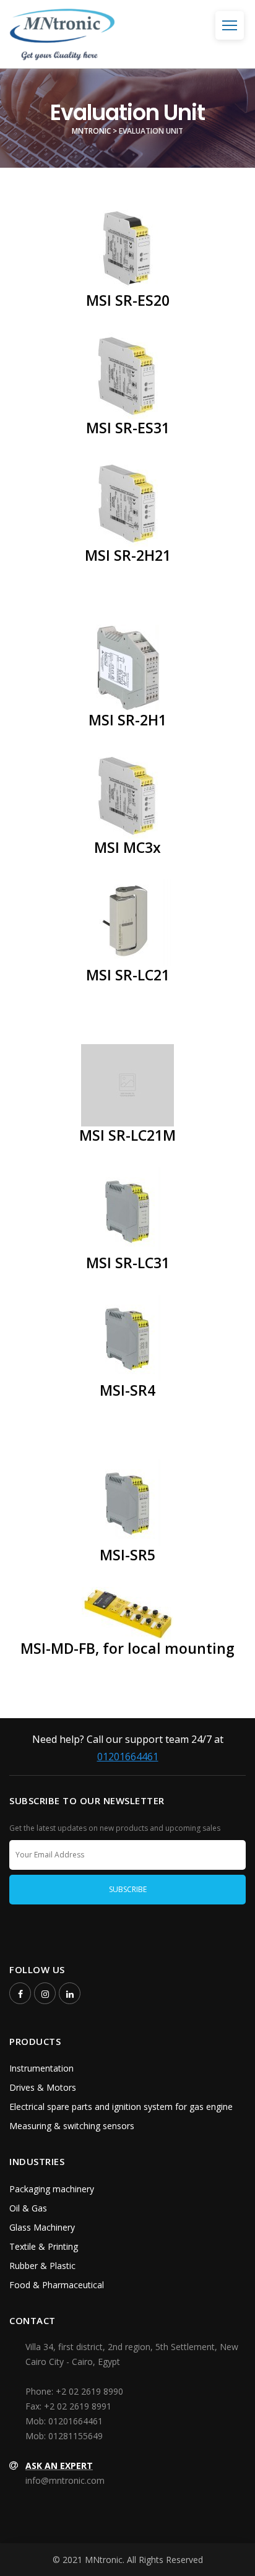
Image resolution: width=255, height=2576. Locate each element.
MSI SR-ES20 (128, 300)
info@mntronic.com (65, 2480)
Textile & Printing (44, 2246)
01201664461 (128, 1757)
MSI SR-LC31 (128, 1263)
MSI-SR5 (127, 1555)
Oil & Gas (28, 2208)
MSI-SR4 (127, 1390)
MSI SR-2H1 (127, 720)
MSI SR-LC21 (128, 975)
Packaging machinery (52, 2189)
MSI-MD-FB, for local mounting (127, 1648)
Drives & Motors (43, 2087)
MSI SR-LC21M (127, 1135)
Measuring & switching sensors (72, 2126)
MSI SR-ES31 (128, 428)
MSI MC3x (127, 847)
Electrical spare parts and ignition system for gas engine (121, 2107)
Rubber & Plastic (42, 2266)
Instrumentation (41, 2068)
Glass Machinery (42, 2227)
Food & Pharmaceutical (57, 2285)
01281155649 (76, 2436)
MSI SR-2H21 (128, 555)
